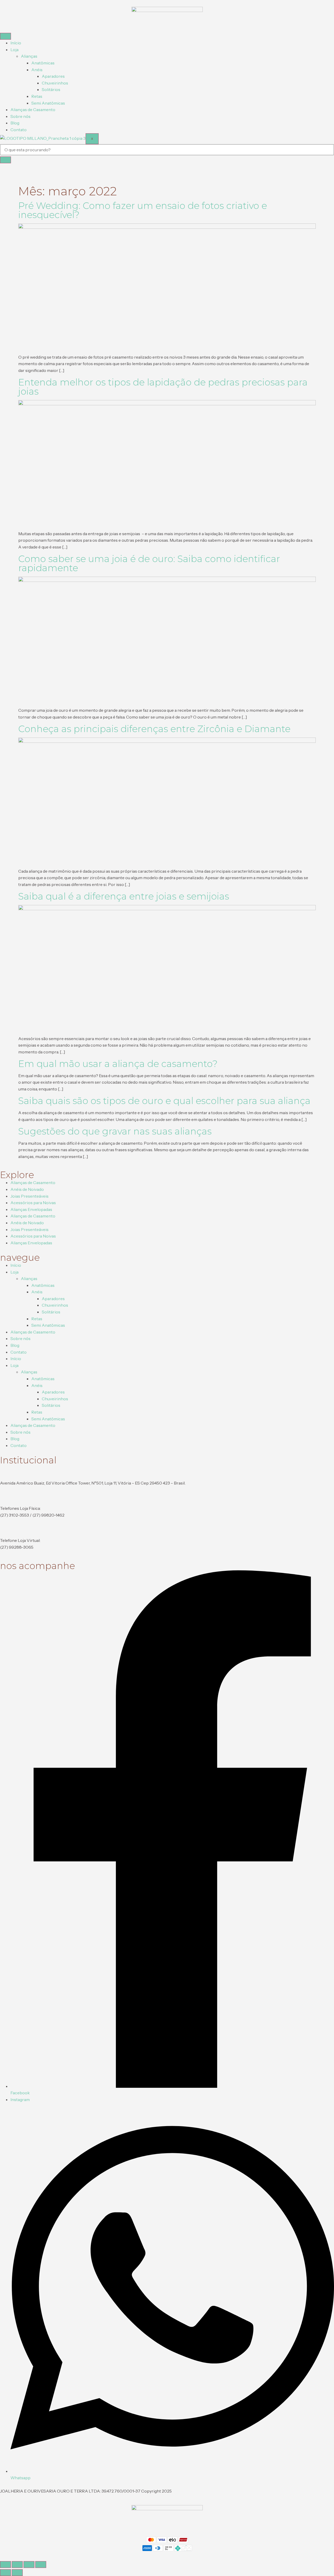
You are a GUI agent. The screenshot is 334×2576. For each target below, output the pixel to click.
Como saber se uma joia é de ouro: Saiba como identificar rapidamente (149, 563)
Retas (37, 96)
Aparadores (53, 76)
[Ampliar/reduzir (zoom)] (5, 2565)
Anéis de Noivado (27, 1189)
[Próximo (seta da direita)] (17, 2573)
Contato (19, 130)
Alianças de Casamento (33, 110)
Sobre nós (20, 116)
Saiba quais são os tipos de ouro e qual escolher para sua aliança (164, 1101)
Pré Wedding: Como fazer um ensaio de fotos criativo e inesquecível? (143, 210)
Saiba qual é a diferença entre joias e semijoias (124, 896)
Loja (14, 50)
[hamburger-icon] (5, 36)
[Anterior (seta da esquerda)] (5, 2573)
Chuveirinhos (55, 83)
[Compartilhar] (29, 2565)
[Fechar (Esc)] (41, 2565)
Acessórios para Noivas (33, 1203)
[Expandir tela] (17, 2565)
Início (16, 43)
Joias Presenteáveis (29, 1196)
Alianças (29, 56)
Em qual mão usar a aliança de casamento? (118, 1064)
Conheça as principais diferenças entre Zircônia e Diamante (154, 729)
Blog (15, 123)
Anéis (37, 70)
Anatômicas (43, 63)
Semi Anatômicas (48, 103)
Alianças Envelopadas (31, 1209)
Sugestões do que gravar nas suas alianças (115, 1131)
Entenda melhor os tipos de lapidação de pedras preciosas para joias (163, 387)
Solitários (51, 89)
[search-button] (5, 160)
